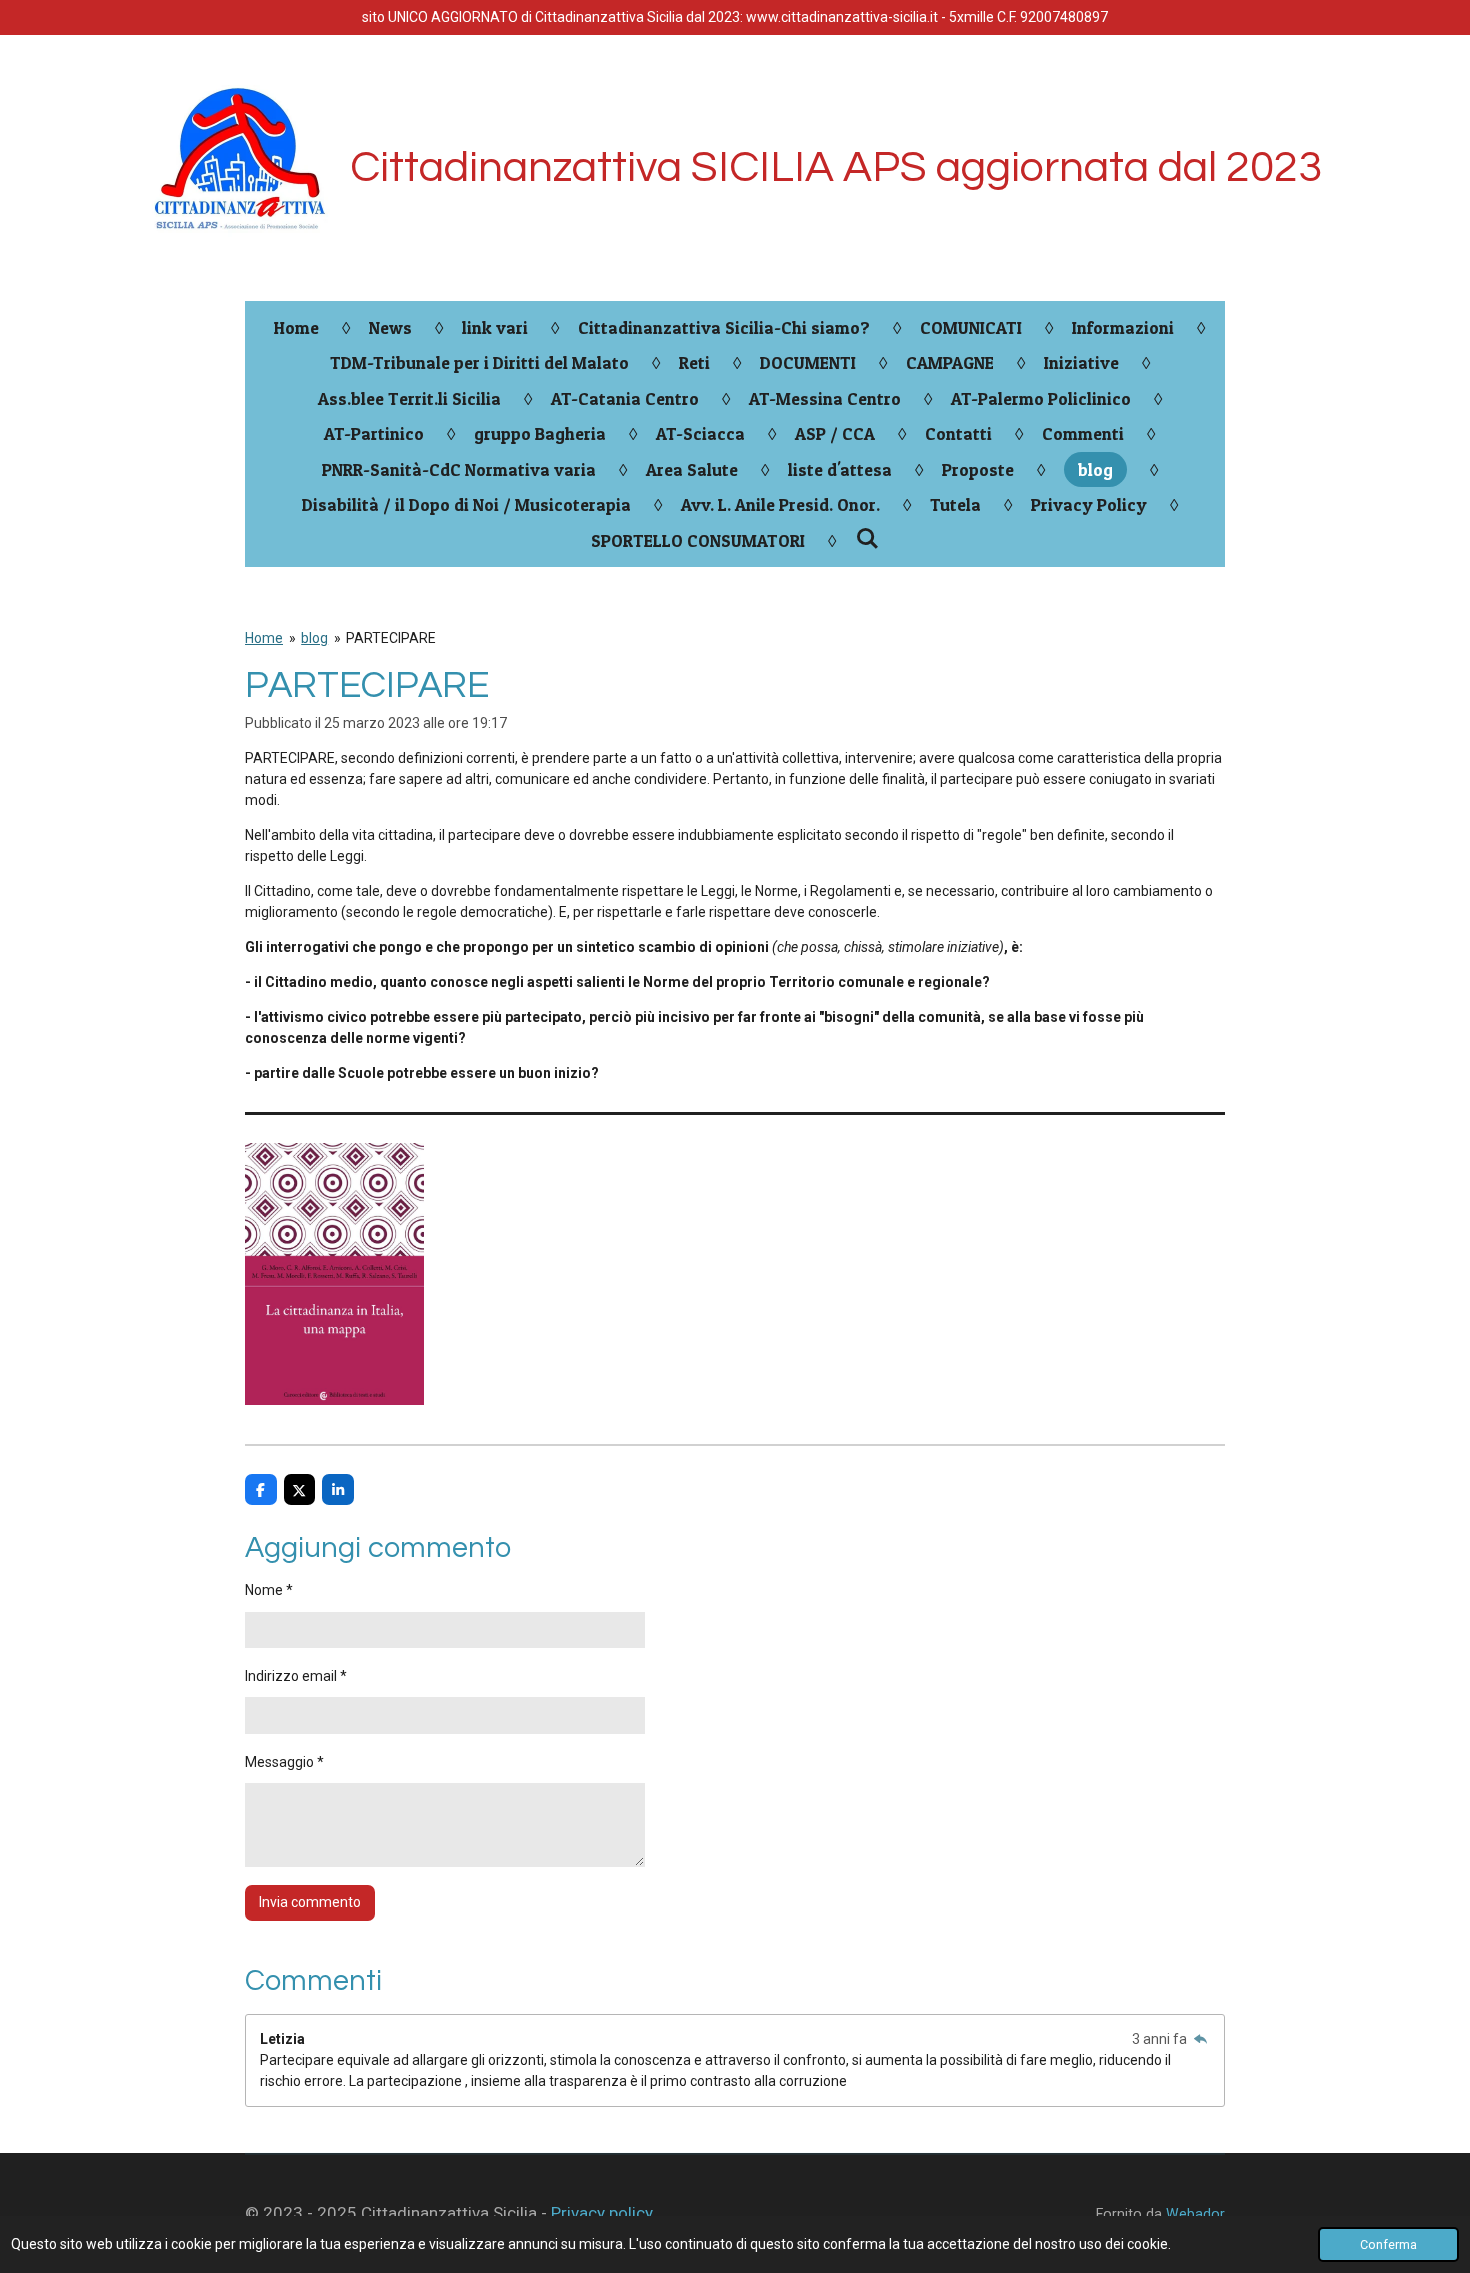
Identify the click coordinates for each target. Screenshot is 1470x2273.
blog (314, 638)
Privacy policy (602, 2213)
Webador (1195, 2214)
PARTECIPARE (391, 638)
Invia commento (310, 1902)
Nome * (269, 1590)
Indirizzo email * (296, 1676)
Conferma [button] (1388, 2244)
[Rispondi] (1200, 2039)
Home (264, 638)
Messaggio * (284, 1762)
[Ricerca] (867, 538)
